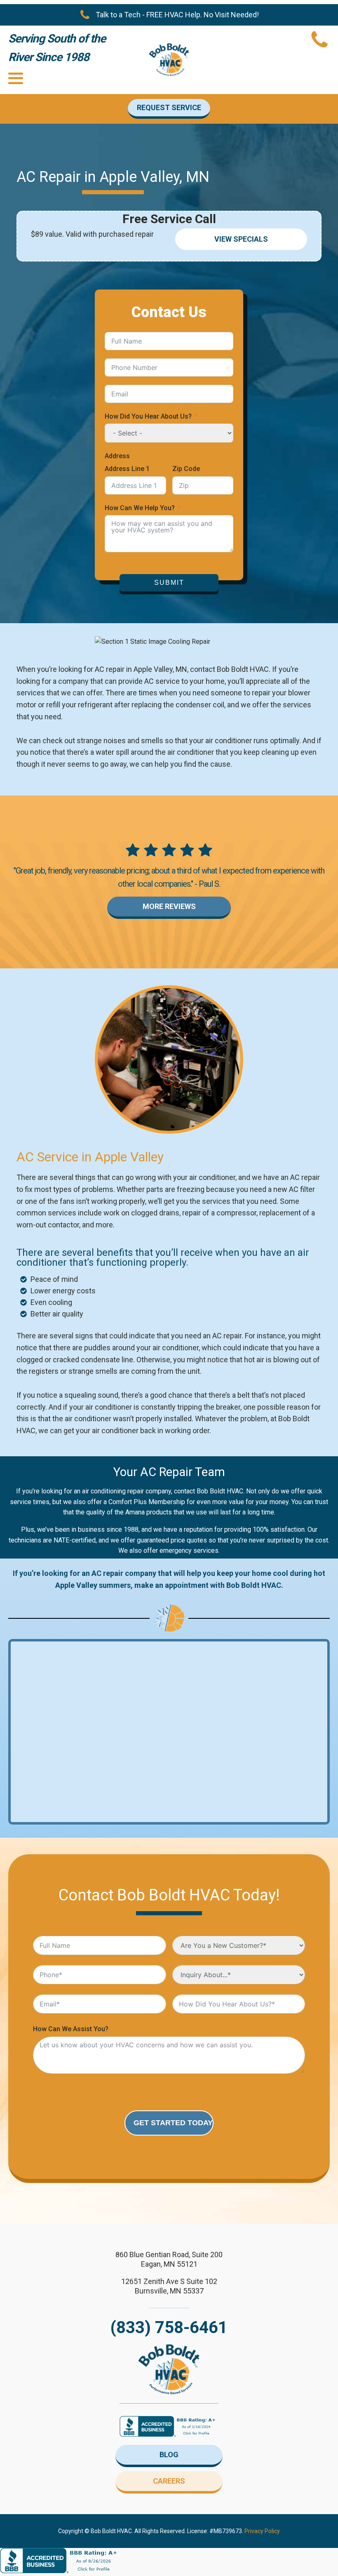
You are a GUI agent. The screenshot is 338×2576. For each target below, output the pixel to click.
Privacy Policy (262, 2531)
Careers (169, 2481)
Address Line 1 (127, 469)
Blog (169, 2455)
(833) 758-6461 (169, 2328)
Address (117, 456)
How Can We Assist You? (71, 2029)
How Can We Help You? (140, 508)
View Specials (241, 239)
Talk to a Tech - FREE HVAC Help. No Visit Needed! (177, 15)
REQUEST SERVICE (169, 107)
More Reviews (169, 906)
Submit (169, 583)
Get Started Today (173, 2123)
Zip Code (186, 469)
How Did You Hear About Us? (148, 416)
